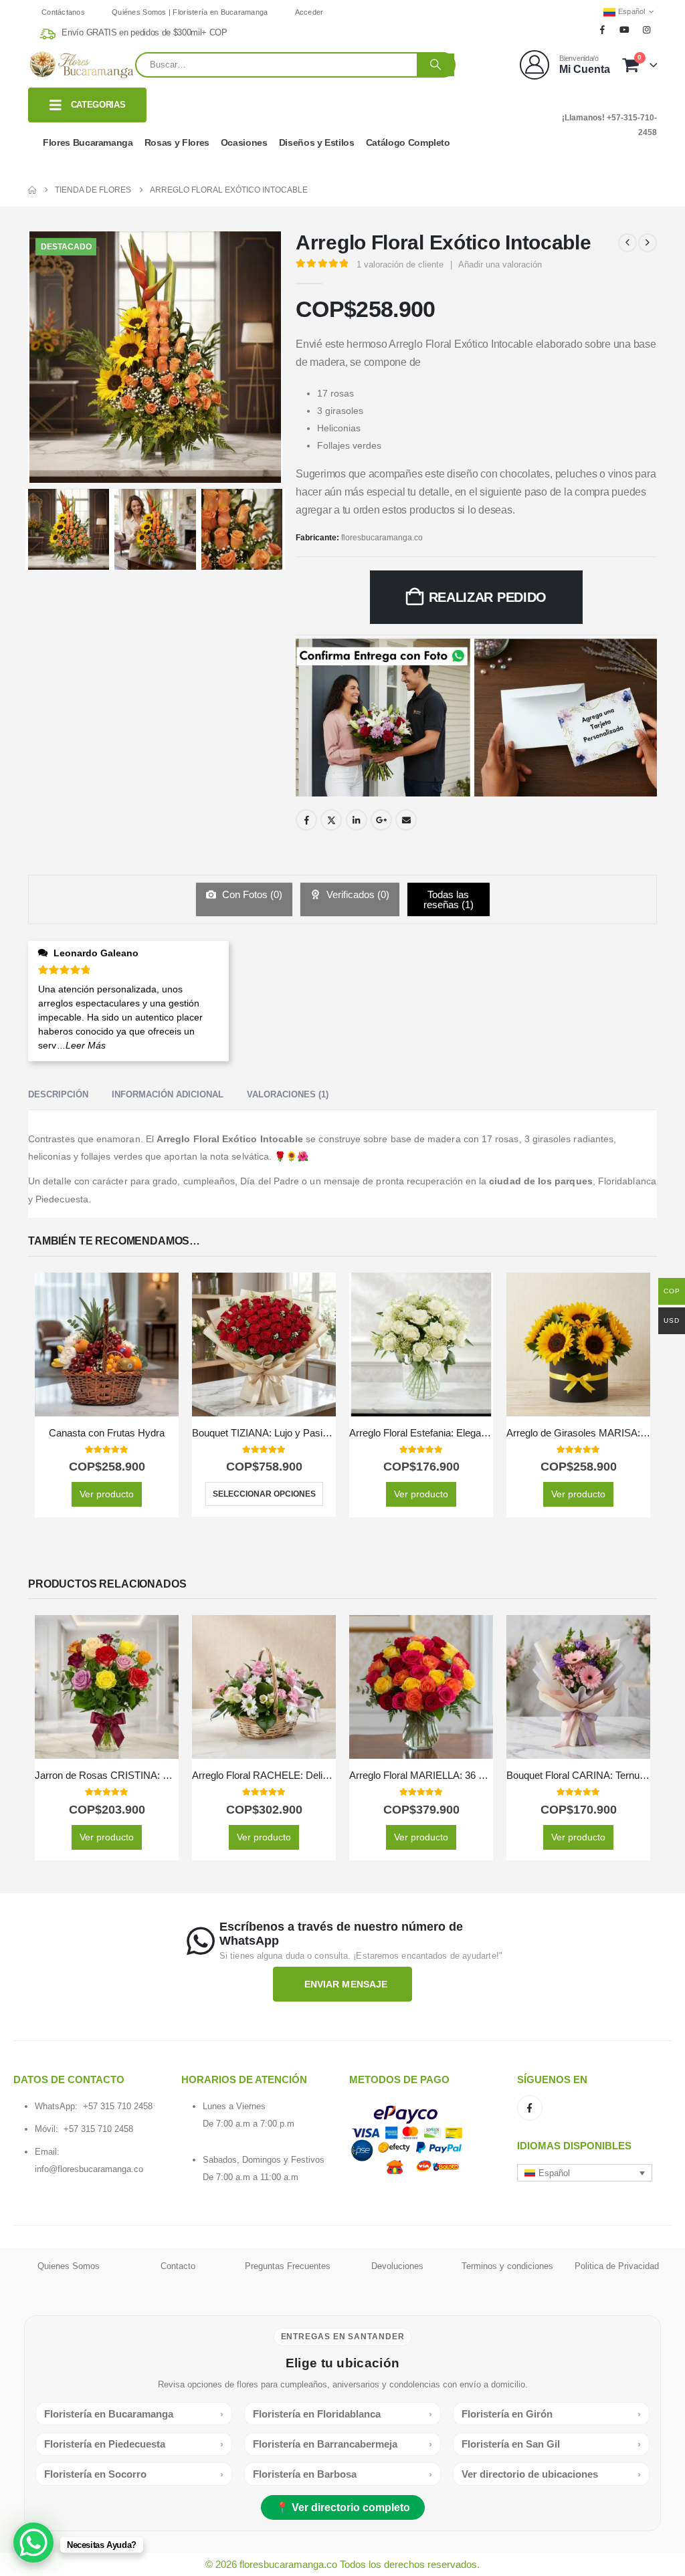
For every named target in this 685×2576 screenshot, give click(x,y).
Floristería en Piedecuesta (134, 2444)
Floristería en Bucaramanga (134, 2414)
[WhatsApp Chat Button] (33, 2543)
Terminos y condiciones (507, 2266)
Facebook (306, 820)
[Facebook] (602, 29)
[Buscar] (435, 65)
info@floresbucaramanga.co (89, 2169)
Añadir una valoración (500, 264)
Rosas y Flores (177, 142)
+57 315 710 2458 (118, 2106)
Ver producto (107, 1494)
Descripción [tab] (58, 1094)
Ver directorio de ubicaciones (551, 2474)
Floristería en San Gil (551, 2444)
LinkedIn (357, 820)
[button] (585, 2173)
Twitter (331, 820)
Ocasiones (244, 142)
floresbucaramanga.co (382, 538)
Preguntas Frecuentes (288, 2266)
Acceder (309, 12)
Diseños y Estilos (317, 142)
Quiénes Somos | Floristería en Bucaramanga (190, 12)
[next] (648, 243)
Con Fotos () (251, 894)
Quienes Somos (69, 2266)
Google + (381, 820)
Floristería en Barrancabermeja (342, 2444)
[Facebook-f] (530, 2108)
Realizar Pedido (488, 597)
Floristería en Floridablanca (342, 2414)
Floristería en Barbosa (342, 2474)
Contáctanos (63, 12)
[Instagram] (647, 29)
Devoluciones (397, 2266)
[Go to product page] (107, 1345)
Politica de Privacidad (617, 2266)
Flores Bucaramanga (88, 142)
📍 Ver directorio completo (343, 2507)
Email (406, 820)
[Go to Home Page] (32, 190)
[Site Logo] (82, 65)
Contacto (178, 2266)
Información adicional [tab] (168, 1094)
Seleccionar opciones (264, 1494)
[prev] (627, 243)
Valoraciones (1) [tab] (288, 1094)
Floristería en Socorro (134, 2474)
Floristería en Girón (551, 2414)
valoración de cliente (400, 264)
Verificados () (357, 894)
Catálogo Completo (408, 142)
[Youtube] (625, 29)
